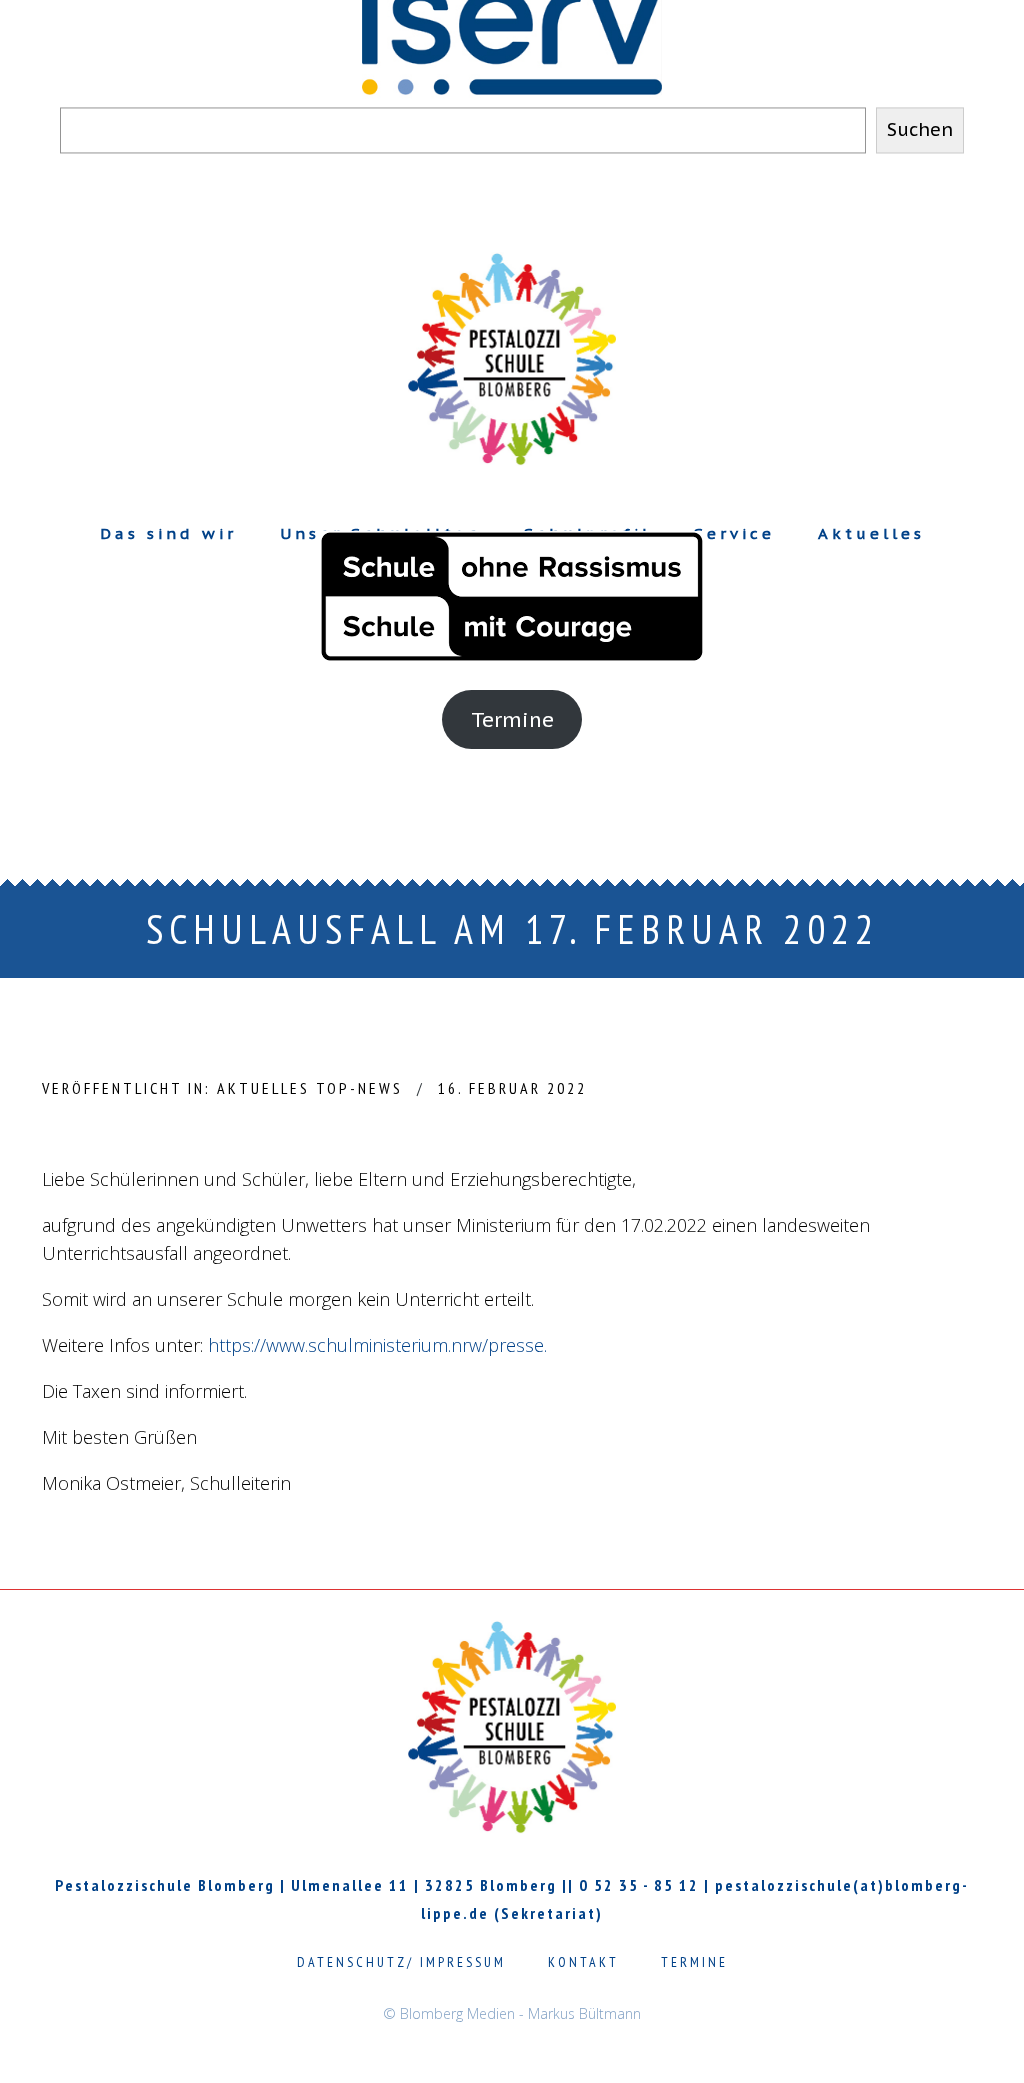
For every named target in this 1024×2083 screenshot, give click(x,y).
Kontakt (583, 1962)
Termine (512, 719)
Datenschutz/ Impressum (401, 1962)
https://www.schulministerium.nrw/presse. (377, 1345)
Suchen (920, 130)
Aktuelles (263, 1088)
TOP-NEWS (359, 1088)
